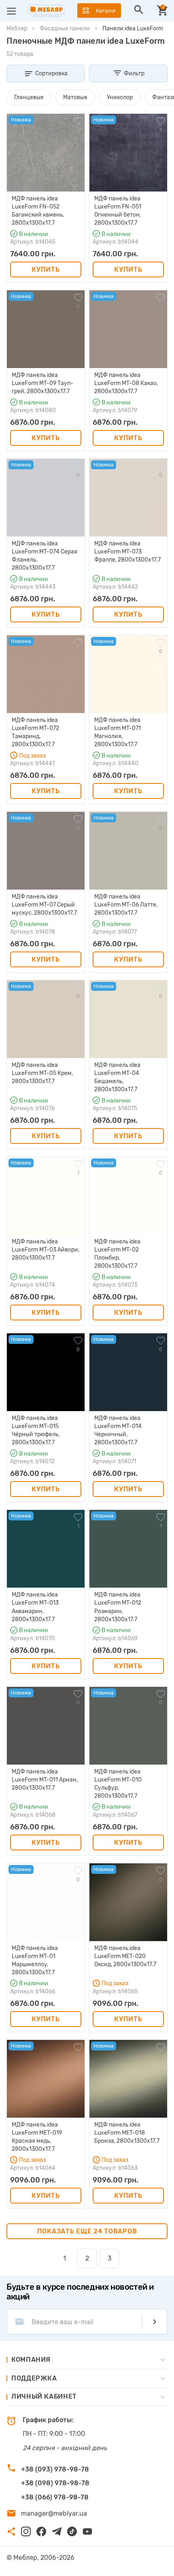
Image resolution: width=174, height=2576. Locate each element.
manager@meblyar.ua (54, 2513)
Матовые (75, 97)
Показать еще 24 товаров (87, 2231)
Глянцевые (29, 97)
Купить (46, 269)
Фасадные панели (65, 29)
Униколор (120, 97)
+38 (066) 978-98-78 (55, 2497)
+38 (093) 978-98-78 (55, 2469)
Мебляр (17, 29)
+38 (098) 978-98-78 (55, 2483)
